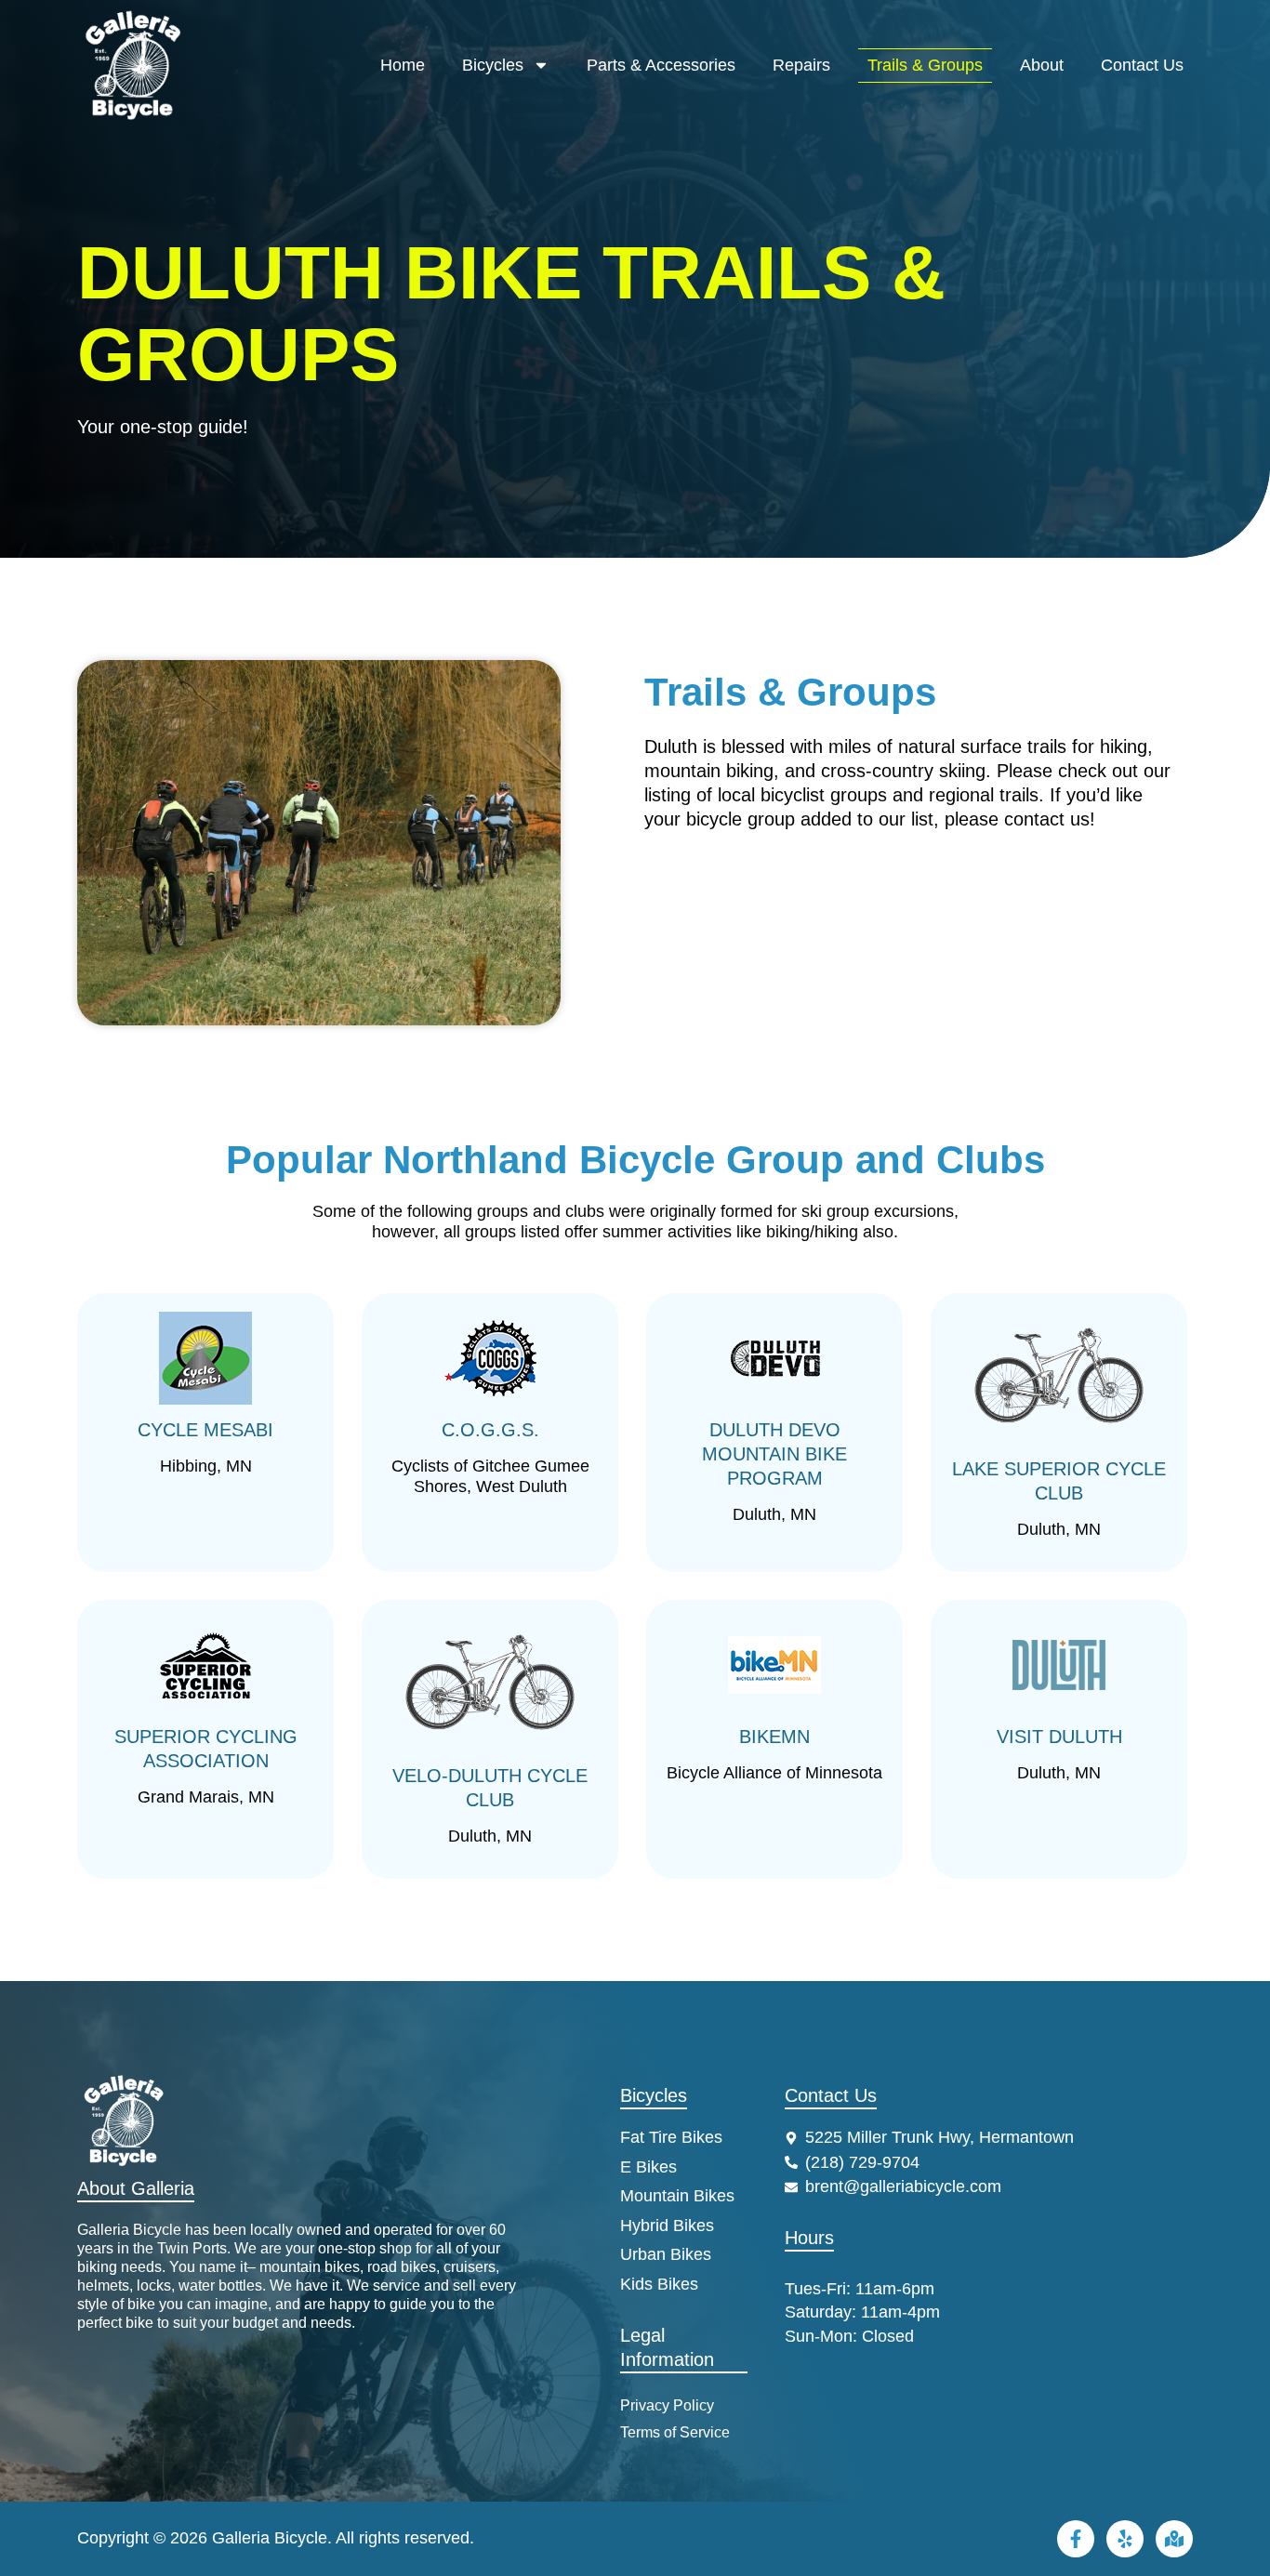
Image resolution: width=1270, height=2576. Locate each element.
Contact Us (1142, 65)
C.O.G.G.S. (490, 1430)
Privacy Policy (667, 2405)
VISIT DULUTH (1059, 1737)
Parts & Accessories (661, 65)
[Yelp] (1125, 2539)
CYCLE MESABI (205, 1430)
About (1042, 65)
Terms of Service (675, 2432)
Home (403, 65)
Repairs (801, 65)
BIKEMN (774, 1737)
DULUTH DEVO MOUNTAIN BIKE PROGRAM (774, 1454)
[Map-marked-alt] (1174, 2539)
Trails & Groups (925, 65)
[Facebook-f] (1076, 2539)
